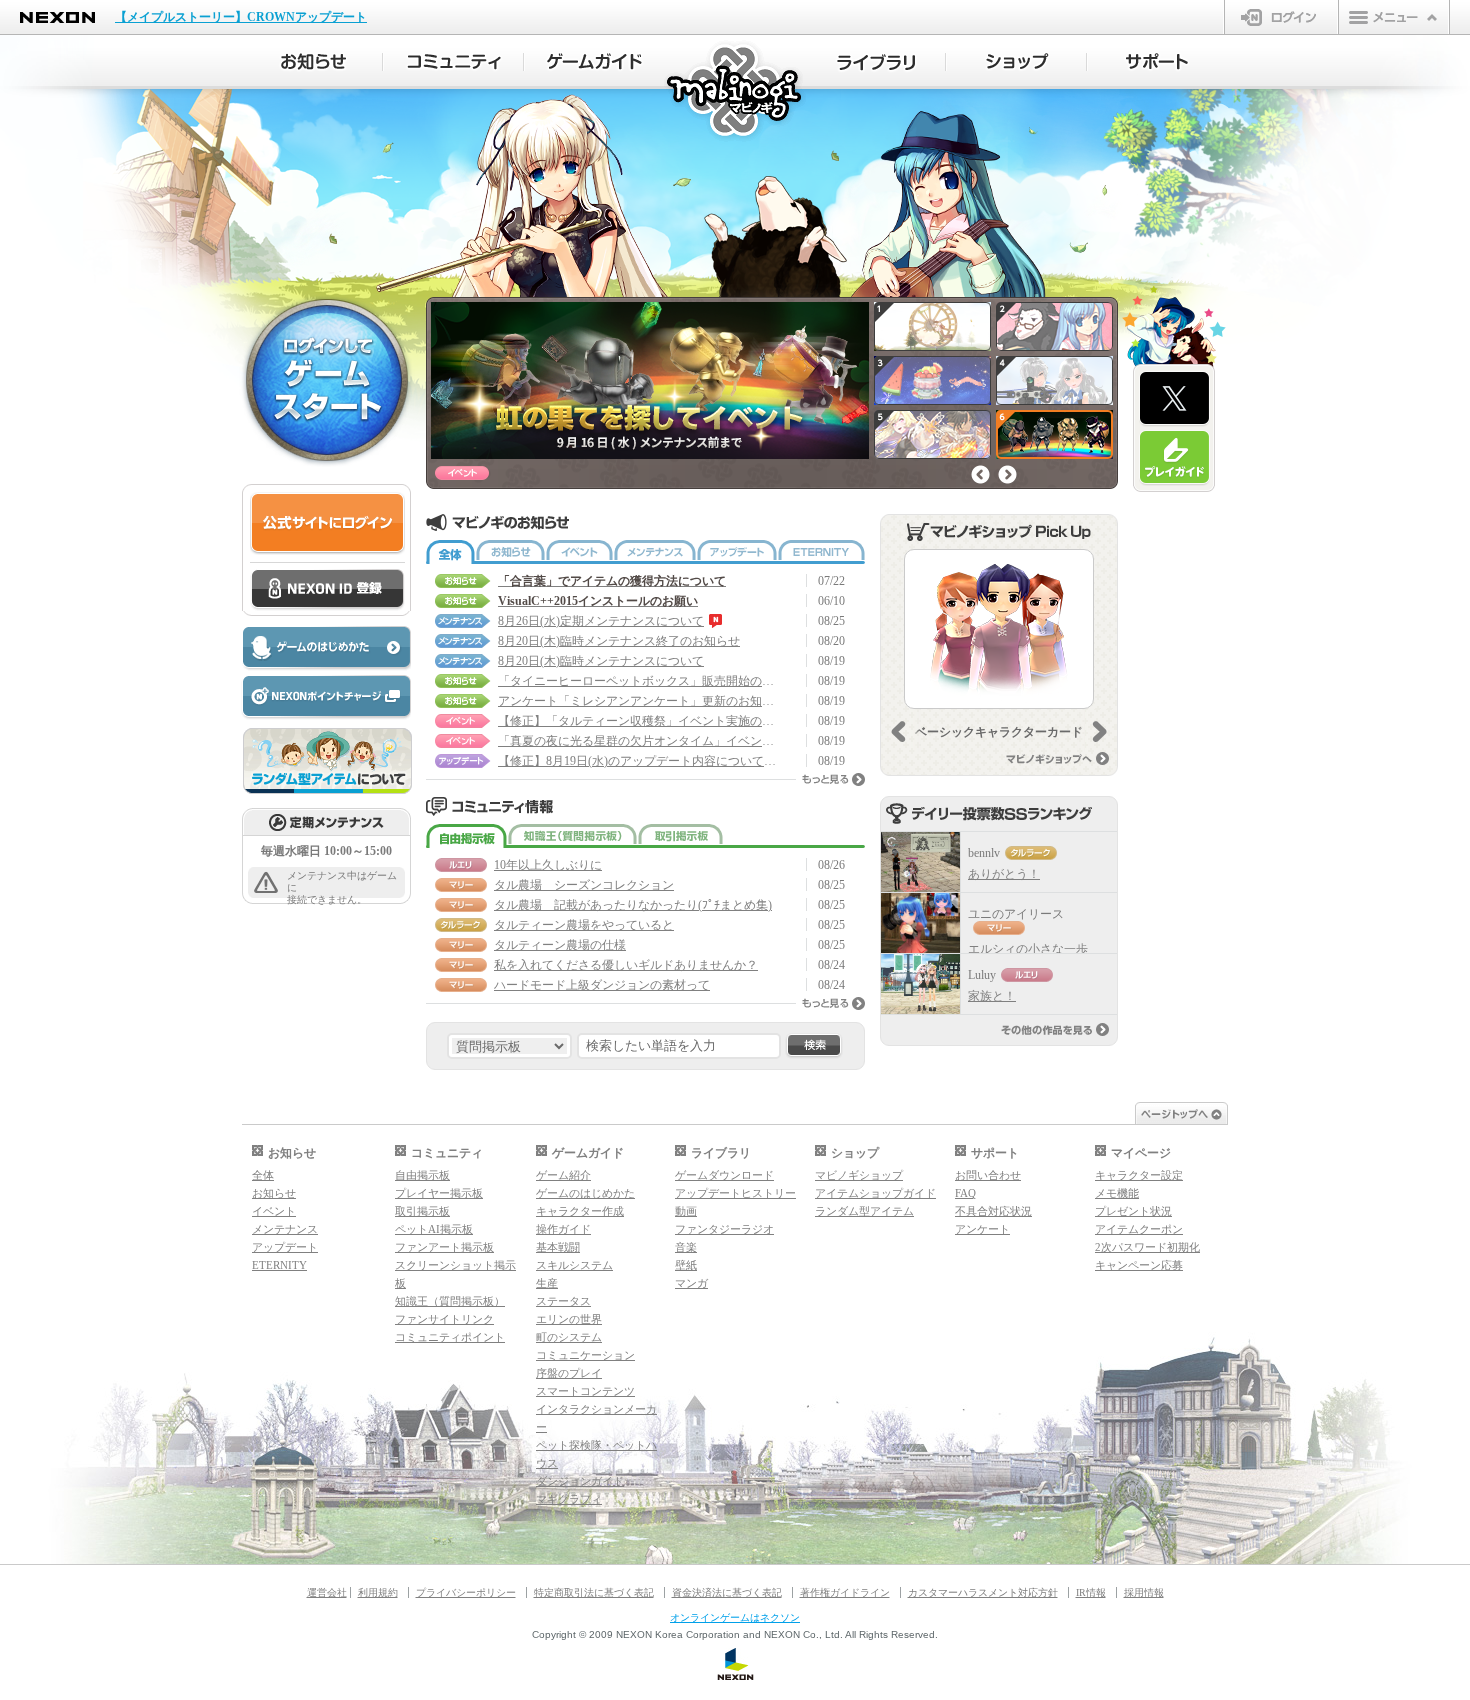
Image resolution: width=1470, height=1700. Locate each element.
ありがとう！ (1004, 874)
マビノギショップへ (1057, 758)
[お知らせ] (312, 62)
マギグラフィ (569, 1499)
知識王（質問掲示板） (572, 836)
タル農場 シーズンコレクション (584, 885)
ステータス (563, 1301)
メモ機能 (1117, 1193)
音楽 (686, 1247)
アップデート (737, 552)
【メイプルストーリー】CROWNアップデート (241, 17)
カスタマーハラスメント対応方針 (983, 1592)
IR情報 (1091, 1592)
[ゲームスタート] (327, 379)
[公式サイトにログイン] (327, 523)
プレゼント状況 (1133, 1211)
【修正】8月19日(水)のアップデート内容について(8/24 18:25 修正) (638, 761)
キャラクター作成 (580, 1211)
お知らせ (510, 552)
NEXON (57, 17)
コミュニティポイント (450, 1337)
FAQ (965, 1193)
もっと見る (833, 779)
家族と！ (992, 996)
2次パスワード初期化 (1147, 1247)
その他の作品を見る (1055, 1029)
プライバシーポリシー (466, 1592)
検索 (814, 1046)
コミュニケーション (585, 1355)
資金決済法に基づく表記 (727, 1592)
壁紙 (686, 1265)
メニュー (1394, 17)
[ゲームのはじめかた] (326, 648)
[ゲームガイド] (594, 62)
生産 (547, 1283)
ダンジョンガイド (580, 1481)
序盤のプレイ (569, 1373)
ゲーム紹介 (563, 1175)
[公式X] (1174, 399)
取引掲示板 (680, 836)
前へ (980, 474)
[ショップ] (1016, 62)
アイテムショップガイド (875, 1193)
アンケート (982, 1229)
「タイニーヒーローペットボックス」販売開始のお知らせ (638, 681)
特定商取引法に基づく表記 (594, 1592)
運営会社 (327, 1592)
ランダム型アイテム (864, 1211)
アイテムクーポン (1139, 1229)
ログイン (1281, 17)
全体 (450, 552)
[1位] (920, 862)
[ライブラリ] (875, 62)
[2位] (920, 923)
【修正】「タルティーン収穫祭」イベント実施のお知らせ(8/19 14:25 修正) (638, 721)
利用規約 (378, 1592)
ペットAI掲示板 (434, 1229)
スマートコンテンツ (585, 1391)
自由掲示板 (466, 836)
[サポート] (1157, 62)
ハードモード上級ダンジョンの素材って (602, 985)
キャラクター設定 (1139, 1175)
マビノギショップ (859, 1175)
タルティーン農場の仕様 (560, 945)
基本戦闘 (558, 1247)
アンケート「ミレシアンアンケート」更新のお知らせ (638, 701)
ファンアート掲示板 (444, 1247)
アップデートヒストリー (735, 1193)
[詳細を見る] (999, 629)
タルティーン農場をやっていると (584, 925)
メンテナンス (655, 552)
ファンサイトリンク (444, 1319)
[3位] (920, 984)
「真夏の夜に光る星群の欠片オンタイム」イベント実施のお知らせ (638, 741)
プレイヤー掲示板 (439, 1193)
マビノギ (735, 91)
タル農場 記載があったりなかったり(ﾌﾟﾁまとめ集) (633, 905)
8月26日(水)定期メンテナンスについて (601, 621)
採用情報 (1144, 1592)
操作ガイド (563, 1229)
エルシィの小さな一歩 (1028, 949)
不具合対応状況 (993, 1211)
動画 (686, 1211)
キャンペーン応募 (1139, 1265)
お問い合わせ (988, 1175)
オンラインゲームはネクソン (735, 1617)
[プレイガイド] (1174, 458)
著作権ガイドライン (845, 1592)
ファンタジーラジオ (724, 1229)
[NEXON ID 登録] (327, 590)
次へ (1007, 474)
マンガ (691, 1283)
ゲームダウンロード (724, 1175)
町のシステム (569, 1337)
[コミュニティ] (453, 62)
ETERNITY (821, 552)
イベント (579, 552)
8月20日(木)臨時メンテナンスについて (601, 661)
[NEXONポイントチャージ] (326, 697)
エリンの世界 (569, 1319)
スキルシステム (574, 1265)
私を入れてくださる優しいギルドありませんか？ (626, 965)
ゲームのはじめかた (585, 1193)
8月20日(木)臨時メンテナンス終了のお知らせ (619, 641)
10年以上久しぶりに (548, 865)
